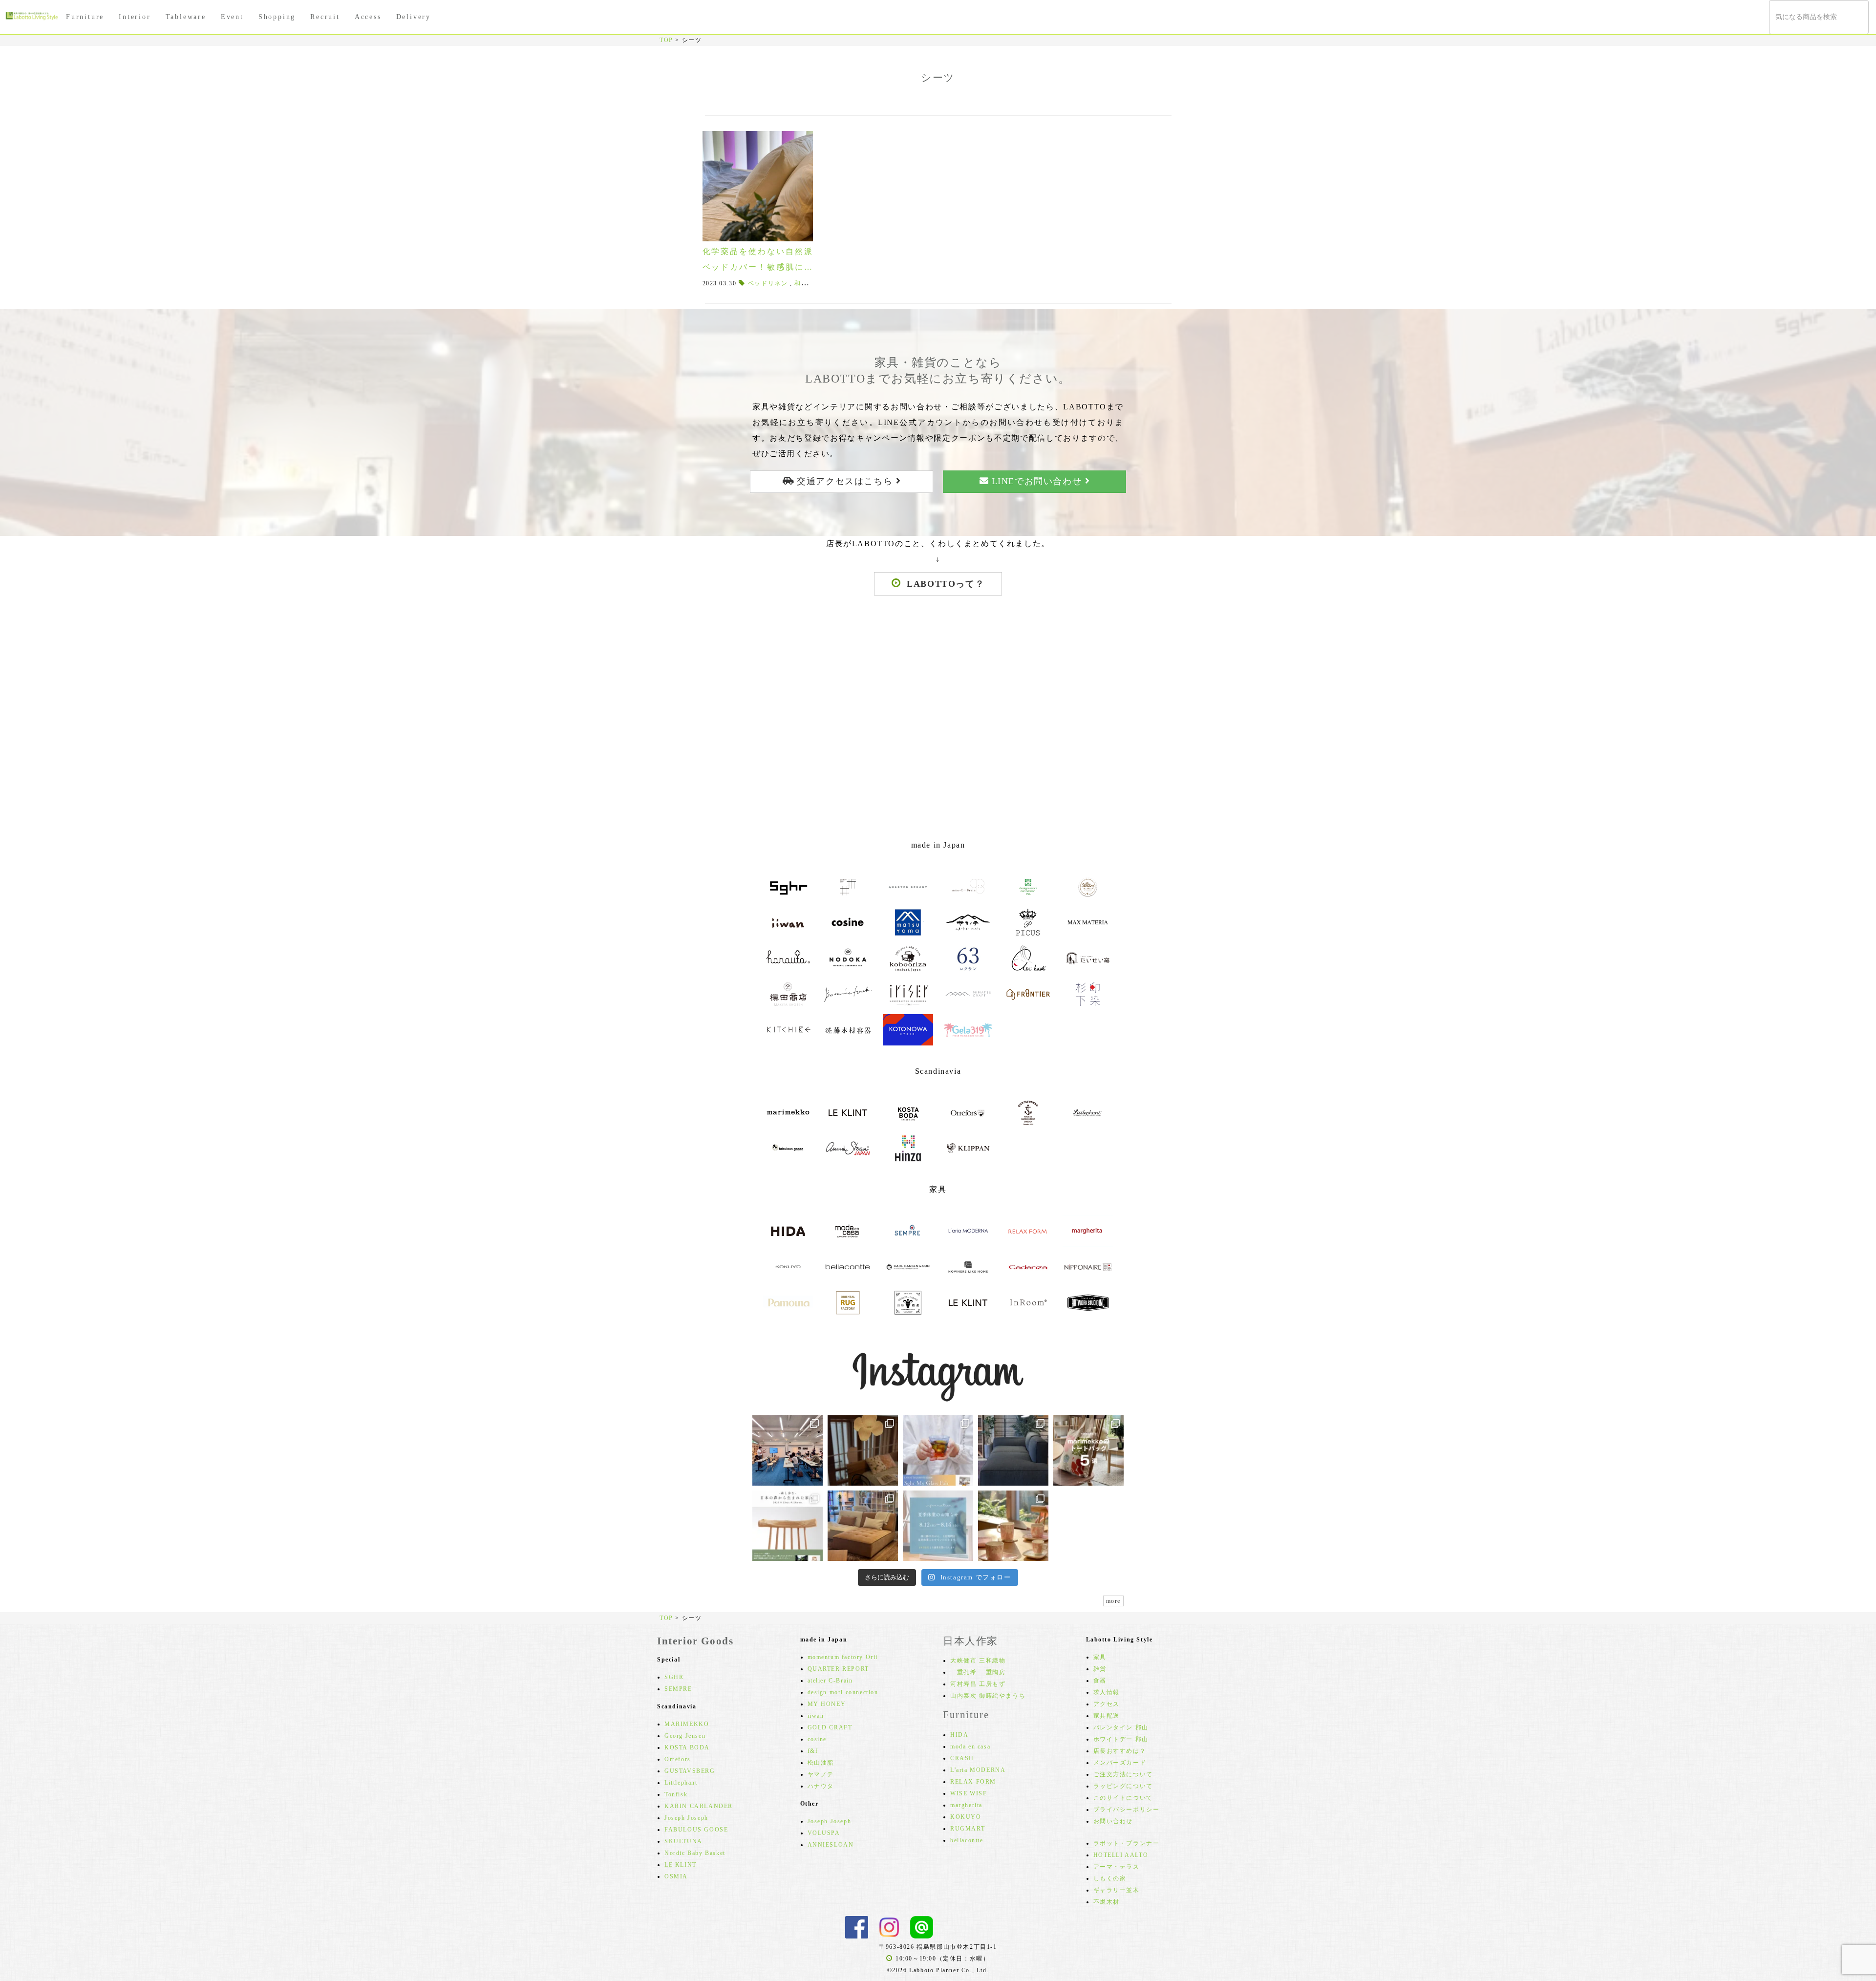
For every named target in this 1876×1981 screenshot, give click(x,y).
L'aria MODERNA (978, 1770)
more (1113, 1601)
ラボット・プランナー (1127, 1843)
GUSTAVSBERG (690, 1771)
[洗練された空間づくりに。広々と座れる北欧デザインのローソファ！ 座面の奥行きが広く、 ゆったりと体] (1013, 1450)
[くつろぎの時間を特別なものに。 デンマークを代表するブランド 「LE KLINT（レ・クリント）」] (863, 1450)
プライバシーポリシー (1127, 1810)
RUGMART (968, 1829)
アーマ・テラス (1117, 1867)
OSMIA (676, 1876)
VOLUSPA (824, 1833)
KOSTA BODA (687, 1747)
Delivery (414, 17)
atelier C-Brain (830, 1681)
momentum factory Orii (843, 1657)
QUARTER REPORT (838, 1669)
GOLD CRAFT (830, 1727)
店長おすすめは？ (1120, 1751)
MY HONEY (827, 1704)
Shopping (277, 17)
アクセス (1107, 1704)
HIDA (959, 1735)
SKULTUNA (683, 1841)
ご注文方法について (1123, 1774)
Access (368, 17)
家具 (1100, 1657)
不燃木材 (1107, 1902)
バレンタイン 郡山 (1121, 1727)
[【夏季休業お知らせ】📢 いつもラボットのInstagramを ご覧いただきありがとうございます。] (938, 1526)
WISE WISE (969, 1793)
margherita (966, 1805)
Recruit (325, 17)
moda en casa (970, 1747)
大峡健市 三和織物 (978, 1661)
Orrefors (678, 1759)
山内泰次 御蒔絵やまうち (988, 1696)
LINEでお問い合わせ (1037, 481)
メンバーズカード (1120, 1763)
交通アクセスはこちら (845, 481)
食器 (1100, 1681)
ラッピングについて (1123, 1786)
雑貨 (1100, 1669)
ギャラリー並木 (1117, 1890)
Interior (135, 17)
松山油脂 (821, 1763)
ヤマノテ (821, 1774)
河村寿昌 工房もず (978, 1684)
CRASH (962, 1758)
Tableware (186, 17)
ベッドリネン (768, 283)
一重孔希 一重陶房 (978, 1672)
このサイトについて (1123, 1798)
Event (232, 17)
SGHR (674, 1677)
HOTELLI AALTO (1121, 1855)
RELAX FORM (973, 1782)
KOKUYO (966, 1817)
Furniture (85, 17)
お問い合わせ (1113, 1821)
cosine (817, 1739)
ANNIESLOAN (831, 1845)
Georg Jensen (685, 1736)
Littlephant (681, 1783)
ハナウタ (821, 1786)
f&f (813, 1751)
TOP (666, 40)
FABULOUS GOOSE (696, 1830)
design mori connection (843, 1692)
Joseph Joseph (686, 1818)
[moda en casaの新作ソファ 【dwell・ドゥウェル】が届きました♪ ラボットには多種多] (863, 1526)
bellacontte (967, 1840)
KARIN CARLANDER (699, 1806)
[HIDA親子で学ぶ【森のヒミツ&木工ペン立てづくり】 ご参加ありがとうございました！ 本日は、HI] (788, 1450)
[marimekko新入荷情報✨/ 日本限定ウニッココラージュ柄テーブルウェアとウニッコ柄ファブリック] (1013, 1526)
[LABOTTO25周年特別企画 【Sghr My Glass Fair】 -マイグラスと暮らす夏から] (938, 1450)
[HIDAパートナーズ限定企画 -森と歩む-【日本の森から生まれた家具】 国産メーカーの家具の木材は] (788, 1526)
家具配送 (1107, 1716)
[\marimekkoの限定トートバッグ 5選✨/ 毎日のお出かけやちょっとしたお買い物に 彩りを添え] (1088, 1450)
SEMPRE (678, 1689)
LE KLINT (681, 1865)
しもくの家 (1110, 1878)
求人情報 (1107, 1692)
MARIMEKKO (687, 1724)
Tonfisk (676, 1794)
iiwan (816, 1716)
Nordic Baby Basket (695, 1853)
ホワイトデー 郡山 (1121, 1739)
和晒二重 (808, 283)
